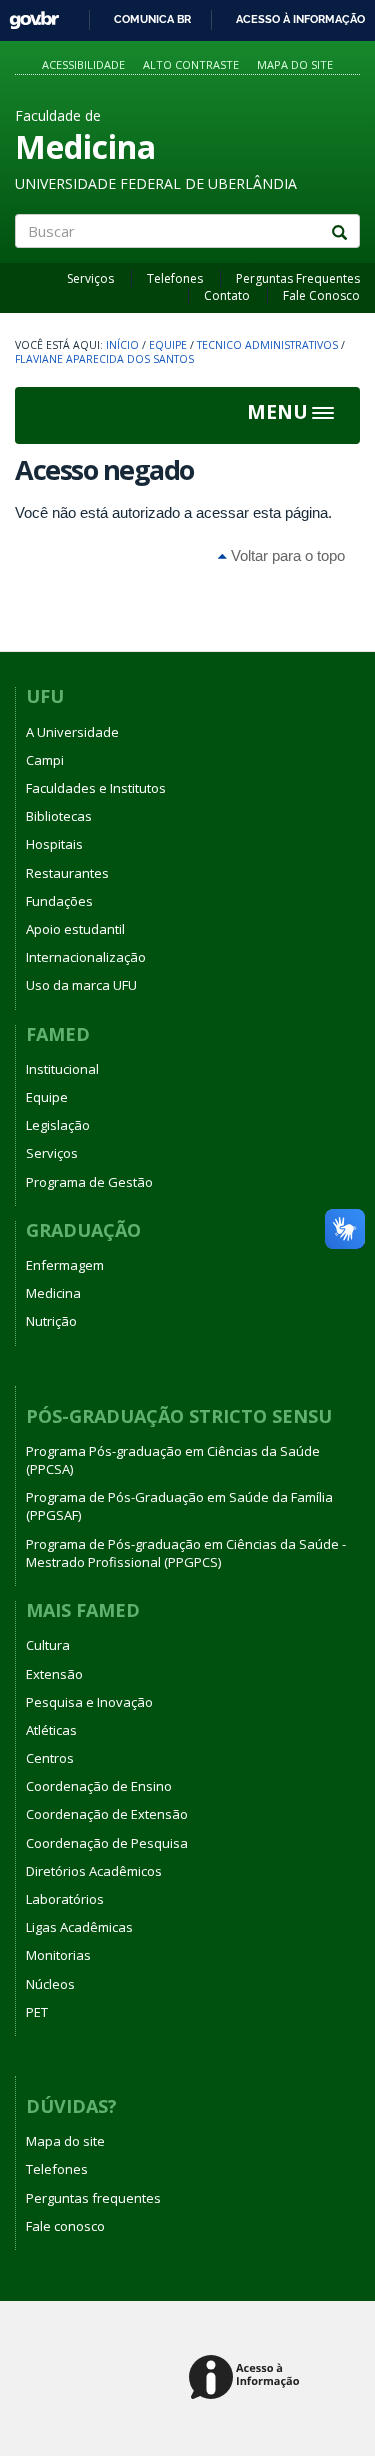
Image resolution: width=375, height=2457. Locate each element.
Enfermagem (65, 1265)
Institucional (62, 1069)
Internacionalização (86, 957)
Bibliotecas (59, 816)
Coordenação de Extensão (107, 1814)
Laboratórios (65, 1899)
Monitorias (58, 1955)
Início (122, 345)
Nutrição (51, 1321)
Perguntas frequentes (93, 2198)
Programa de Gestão (89, 1182)
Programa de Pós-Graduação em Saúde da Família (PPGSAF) (179, 1506)
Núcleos (50, 1984)
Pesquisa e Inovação (89, 1702)
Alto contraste (191, 64)
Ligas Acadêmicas (79, 1927)
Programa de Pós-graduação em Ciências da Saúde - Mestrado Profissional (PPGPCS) (186, 1553)
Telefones (175, 278)
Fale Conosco (321, 295)
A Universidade (72, 732)
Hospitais (54, 844)
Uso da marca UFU (81, 985)
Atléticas (51, 1730)
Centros (50, 1758)
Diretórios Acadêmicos (94, 1871)
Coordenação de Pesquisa (107, 1843)
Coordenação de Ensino (99, 1786)
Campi (45, 760)
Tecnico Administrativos (267, 345)
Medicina (53, 1293)
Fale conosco (65, 2226)
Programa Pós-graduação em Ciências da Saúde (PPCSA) (173, 1460)
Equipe (168, 345)
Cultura (48, 1645)
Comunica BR (152, 19)
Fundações (59, 901)
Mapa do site (295, 64)
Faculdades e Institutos (96, 788)
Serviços (90, 278)
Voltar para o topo (286, 555)
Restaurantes (67, 873)
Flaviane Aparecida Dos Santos (104, 359)
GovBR (27, 14)
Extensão (54, 1674)
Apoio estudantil (75, 929)
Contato (227, 295)
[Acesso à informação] (247, 2378)
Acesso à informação (300, 19)
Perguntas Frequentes (298, 278)
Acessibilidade (83, 64)
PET (37, 2012)
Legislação (58, 1125)
